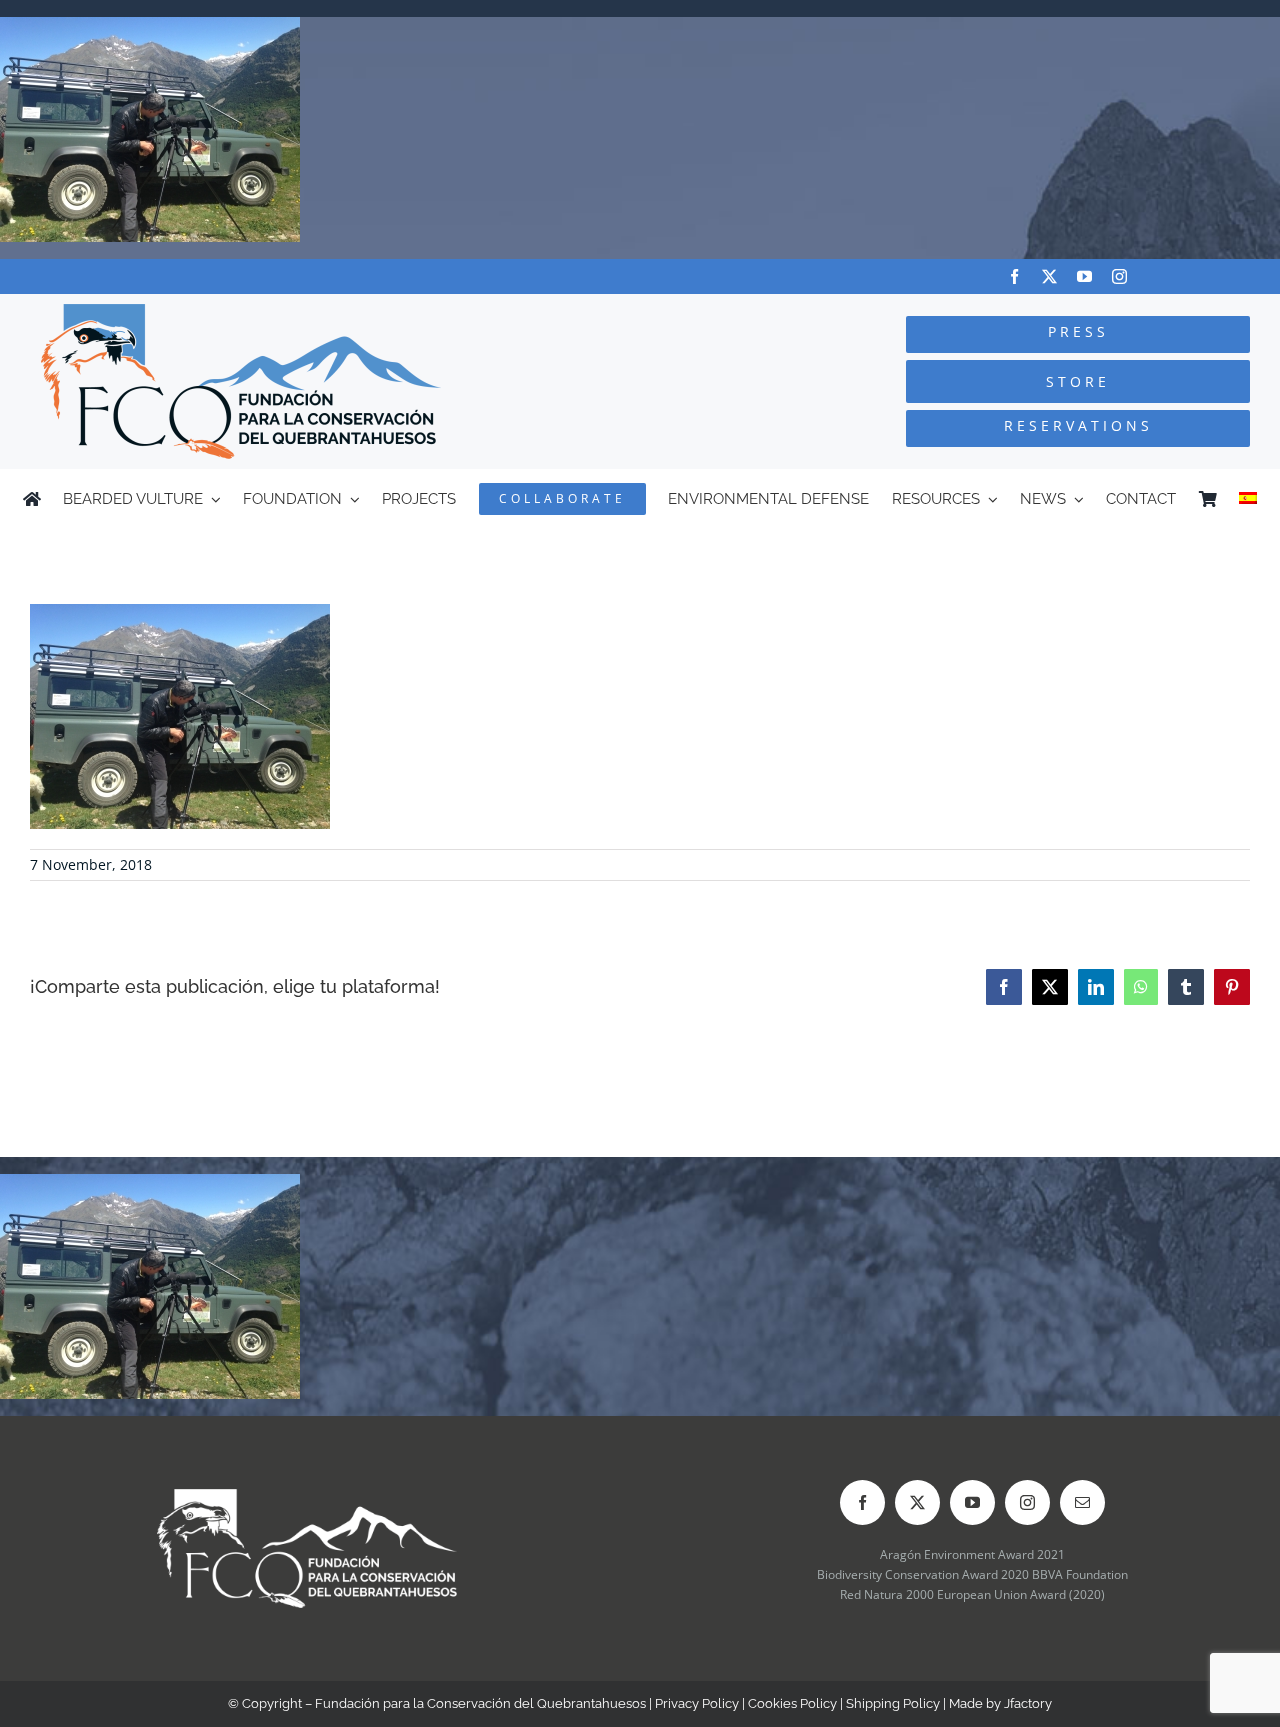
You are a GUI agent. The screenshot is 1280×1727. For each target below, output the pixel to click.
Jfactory (1028, 1703)
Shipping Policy (893, 1703)
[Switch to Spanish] (1248, 499)
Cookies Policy (792, 1703)
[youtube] (1084, 276)
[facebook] (1014, 276)
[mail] (1082, 1502)
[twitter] (1049, 276)
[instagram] (1119, 276)
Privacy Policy (697, 1703)
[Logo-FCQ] (241, 312)
